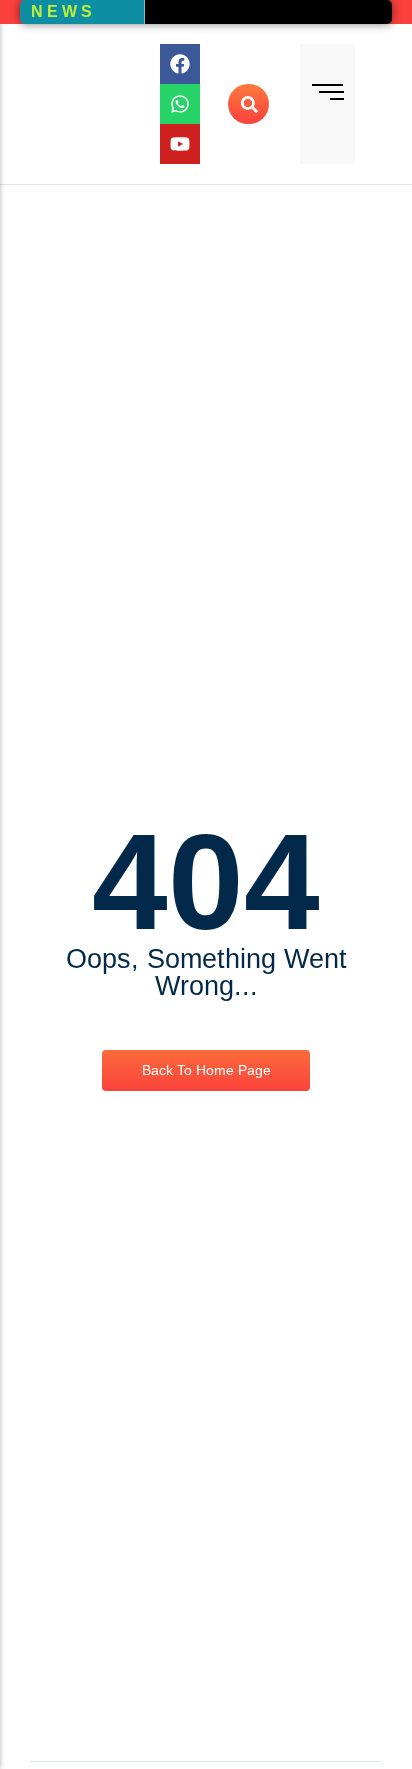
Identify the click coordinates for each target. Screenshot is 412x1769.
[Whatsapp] (180, 104)
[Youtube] (180, 144)
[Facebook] (180, 64)
